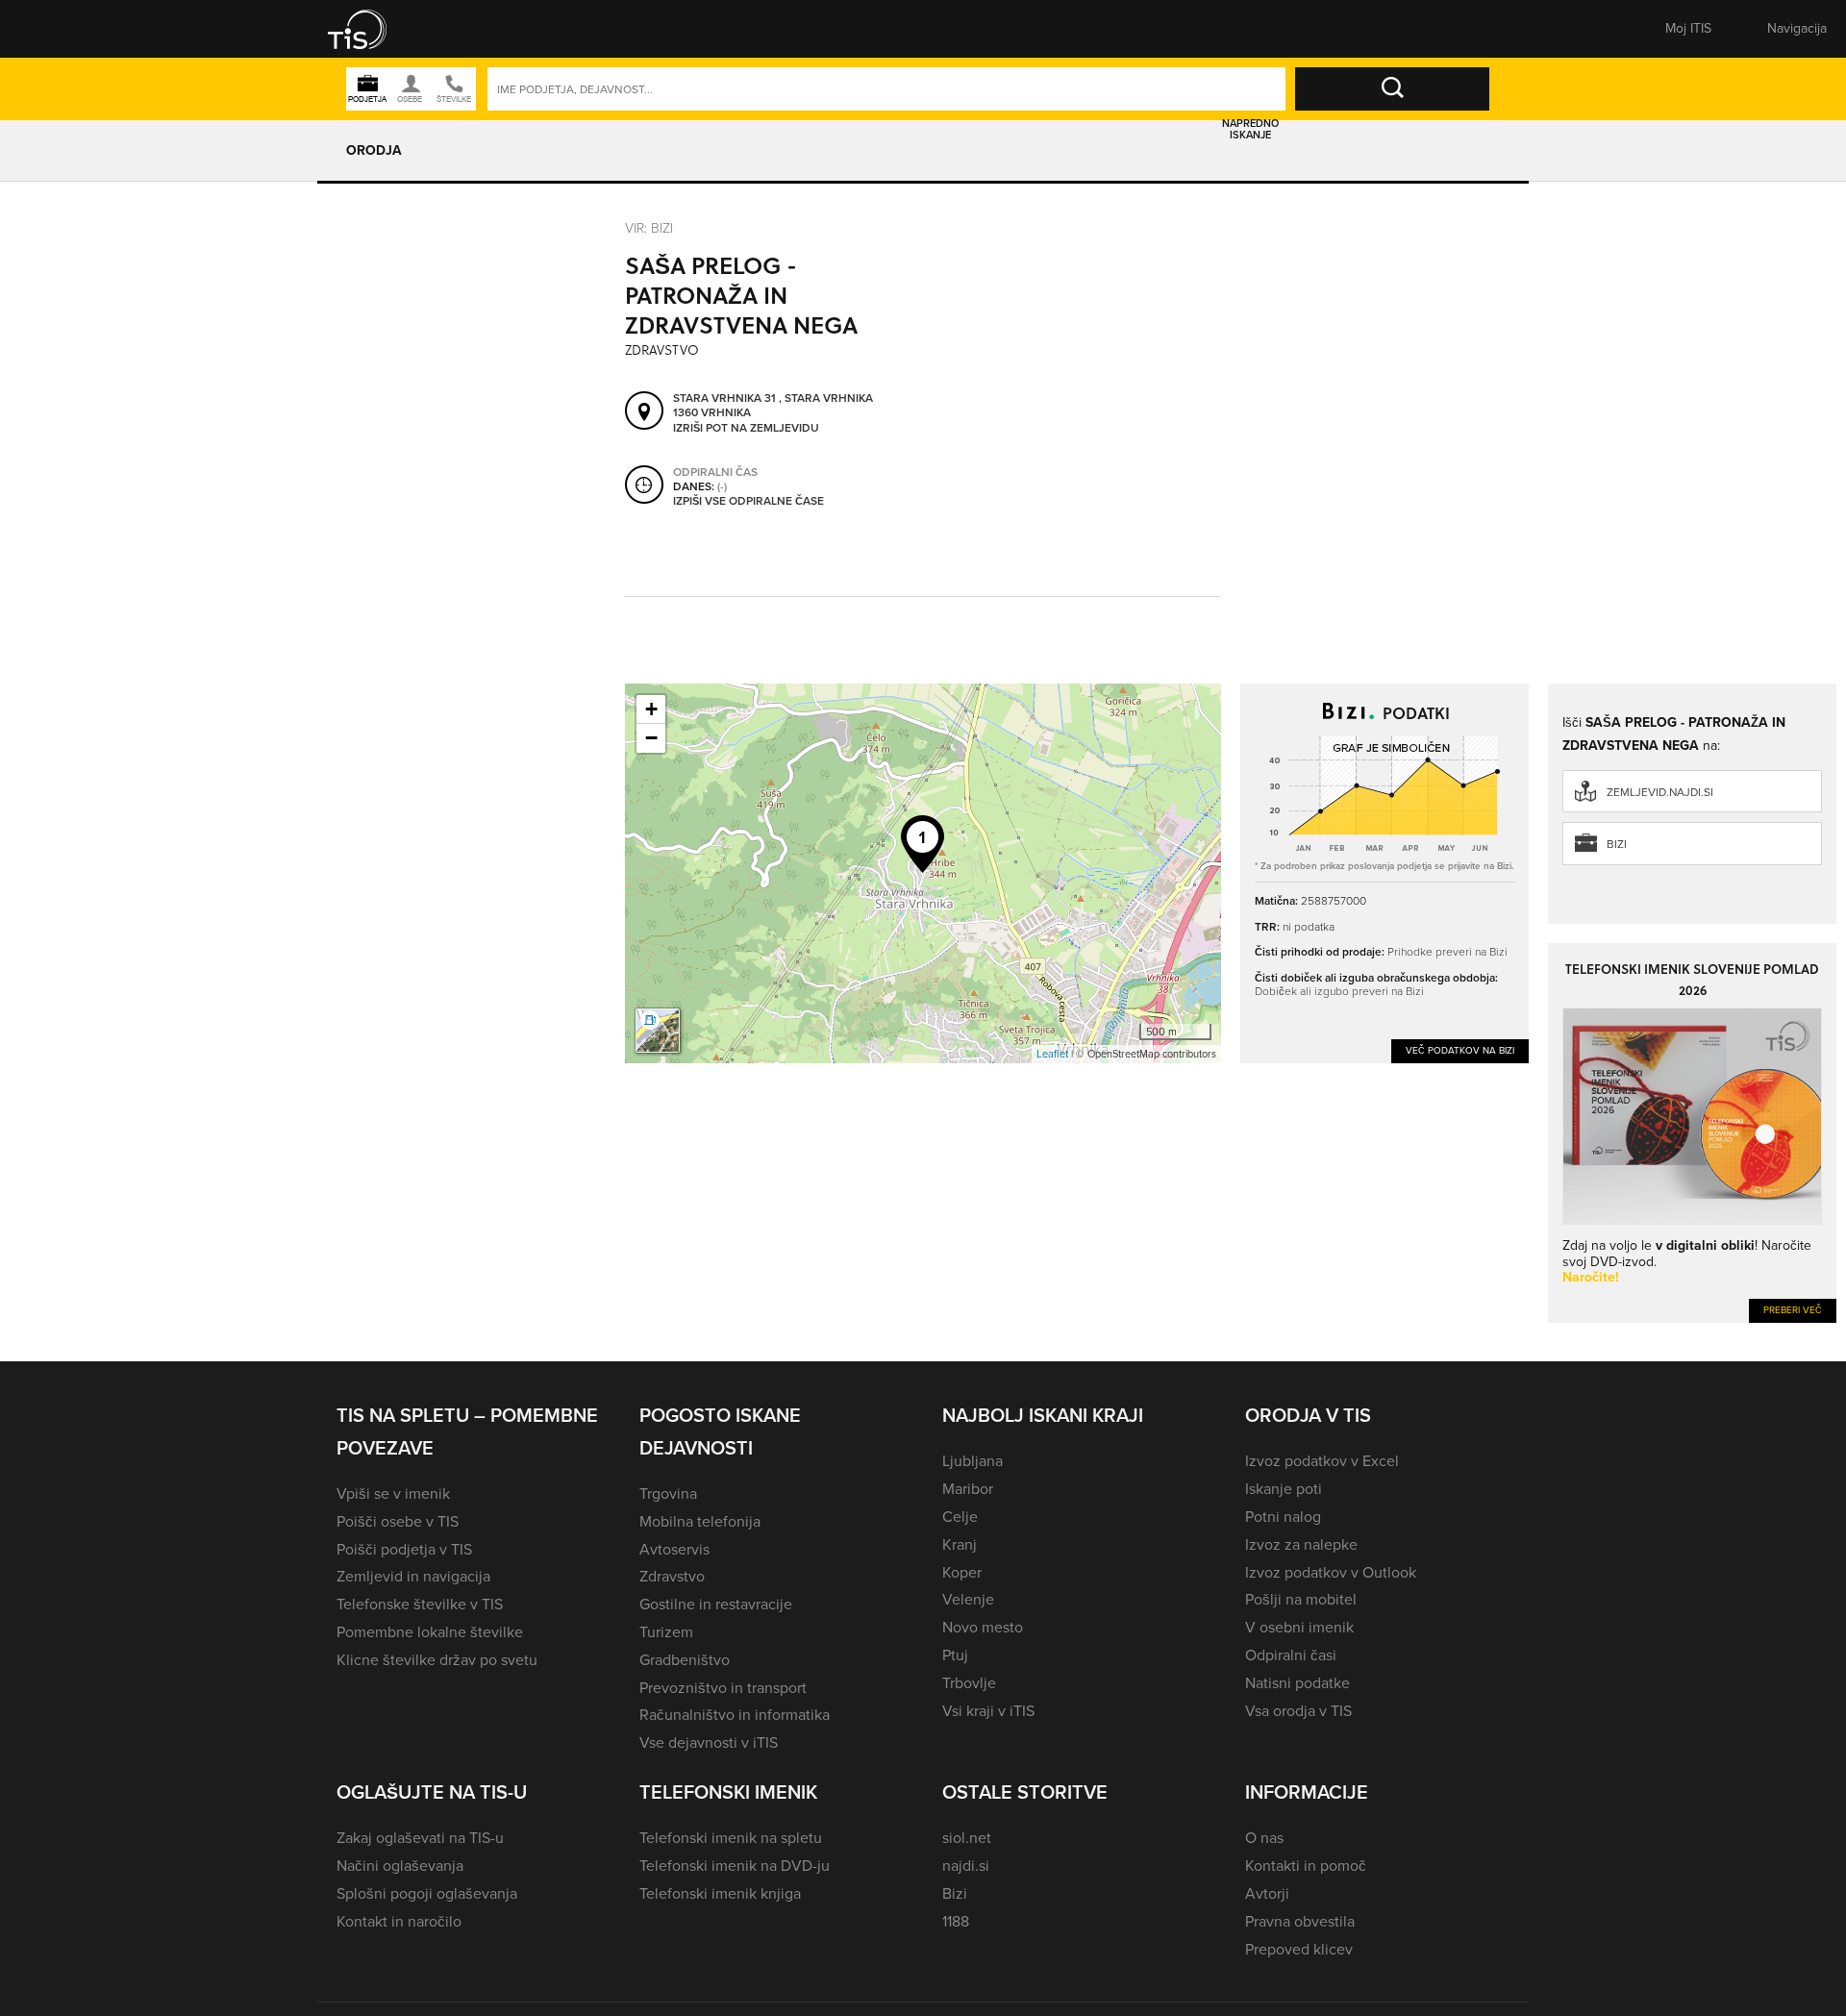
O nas (1264, 1838)
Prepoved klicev (1299, 1949)
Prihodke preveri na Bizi (1447, 951)
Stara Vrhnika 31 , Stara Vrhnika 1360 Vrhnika (773, 406)
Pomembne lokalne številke (430, 1632)
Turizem (666, 1632)
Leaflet (1052, 1054)
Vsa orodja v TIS (1298, 1711)
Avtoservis (674, 1549)
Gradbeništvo (685, 1660)
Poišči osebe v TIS (398, 1521)
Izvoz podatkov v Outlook (1331, 1572)
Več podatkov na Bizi (1460, 1050)
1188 (956, 1921)
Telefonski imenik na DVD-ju (735, 1866)
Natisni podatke (1297, 1683)
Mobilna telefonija (700, 1521)
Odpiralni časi (1291, 1655)
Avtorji (1267, 1893)
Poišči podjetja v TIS (404, 1549)
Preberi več (1793, 1310)
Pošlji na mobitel (1301, 1599)
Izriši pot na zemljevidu (746, 429)
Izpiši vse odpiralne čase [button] (748, 502)
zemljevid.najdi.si (1660, 792)
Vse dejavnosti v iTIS (709, 1742)
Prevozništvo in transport (723, 1688)
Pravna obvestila (1300, 1921)
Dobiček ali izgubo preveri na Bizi (1339, 991)
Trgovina (668, 1493)
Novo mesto (983, 1627)
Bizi (1617, 844)
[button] (370, 29)
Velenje (968, 1599)
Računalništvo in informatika (735, 1715)
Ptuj (955, 1655)
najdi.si (966, 1866)
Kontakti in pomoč (1306, 1866)
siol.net (967, 1838)
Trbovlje (969, 1683)
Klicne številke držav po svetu (437, 1660)
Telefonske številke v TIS (420, 1604)
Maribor (968, 1489)
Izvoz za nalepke (1301, 1544)
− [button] (651, 738)
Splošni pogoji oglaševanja (427, 1893)
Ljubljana (973, 1461)
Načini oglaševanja (400, 1866)
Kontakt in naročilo (399, 1921)
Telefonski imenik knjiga (720, 1893)
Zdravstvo (672, 1576)
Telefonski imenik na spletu (731, 1838)
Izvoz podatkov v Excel (1322, 1461)
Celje (960, 1517)
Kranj (960, 1544)
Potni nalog (1283, 1517)
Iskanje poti (1284, 1489)
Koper (962, 1572)
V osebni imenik (1299, 1627)
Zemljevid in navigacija (413, 1576)
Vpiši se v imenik (393, 1493)
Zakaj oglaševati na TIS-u (420, 1838)
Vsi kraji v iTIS (988, 1711)
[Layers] (658, 1031)
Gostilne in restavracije (716, 1604)
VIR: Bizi (649, 227)
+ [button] (651, 709)
